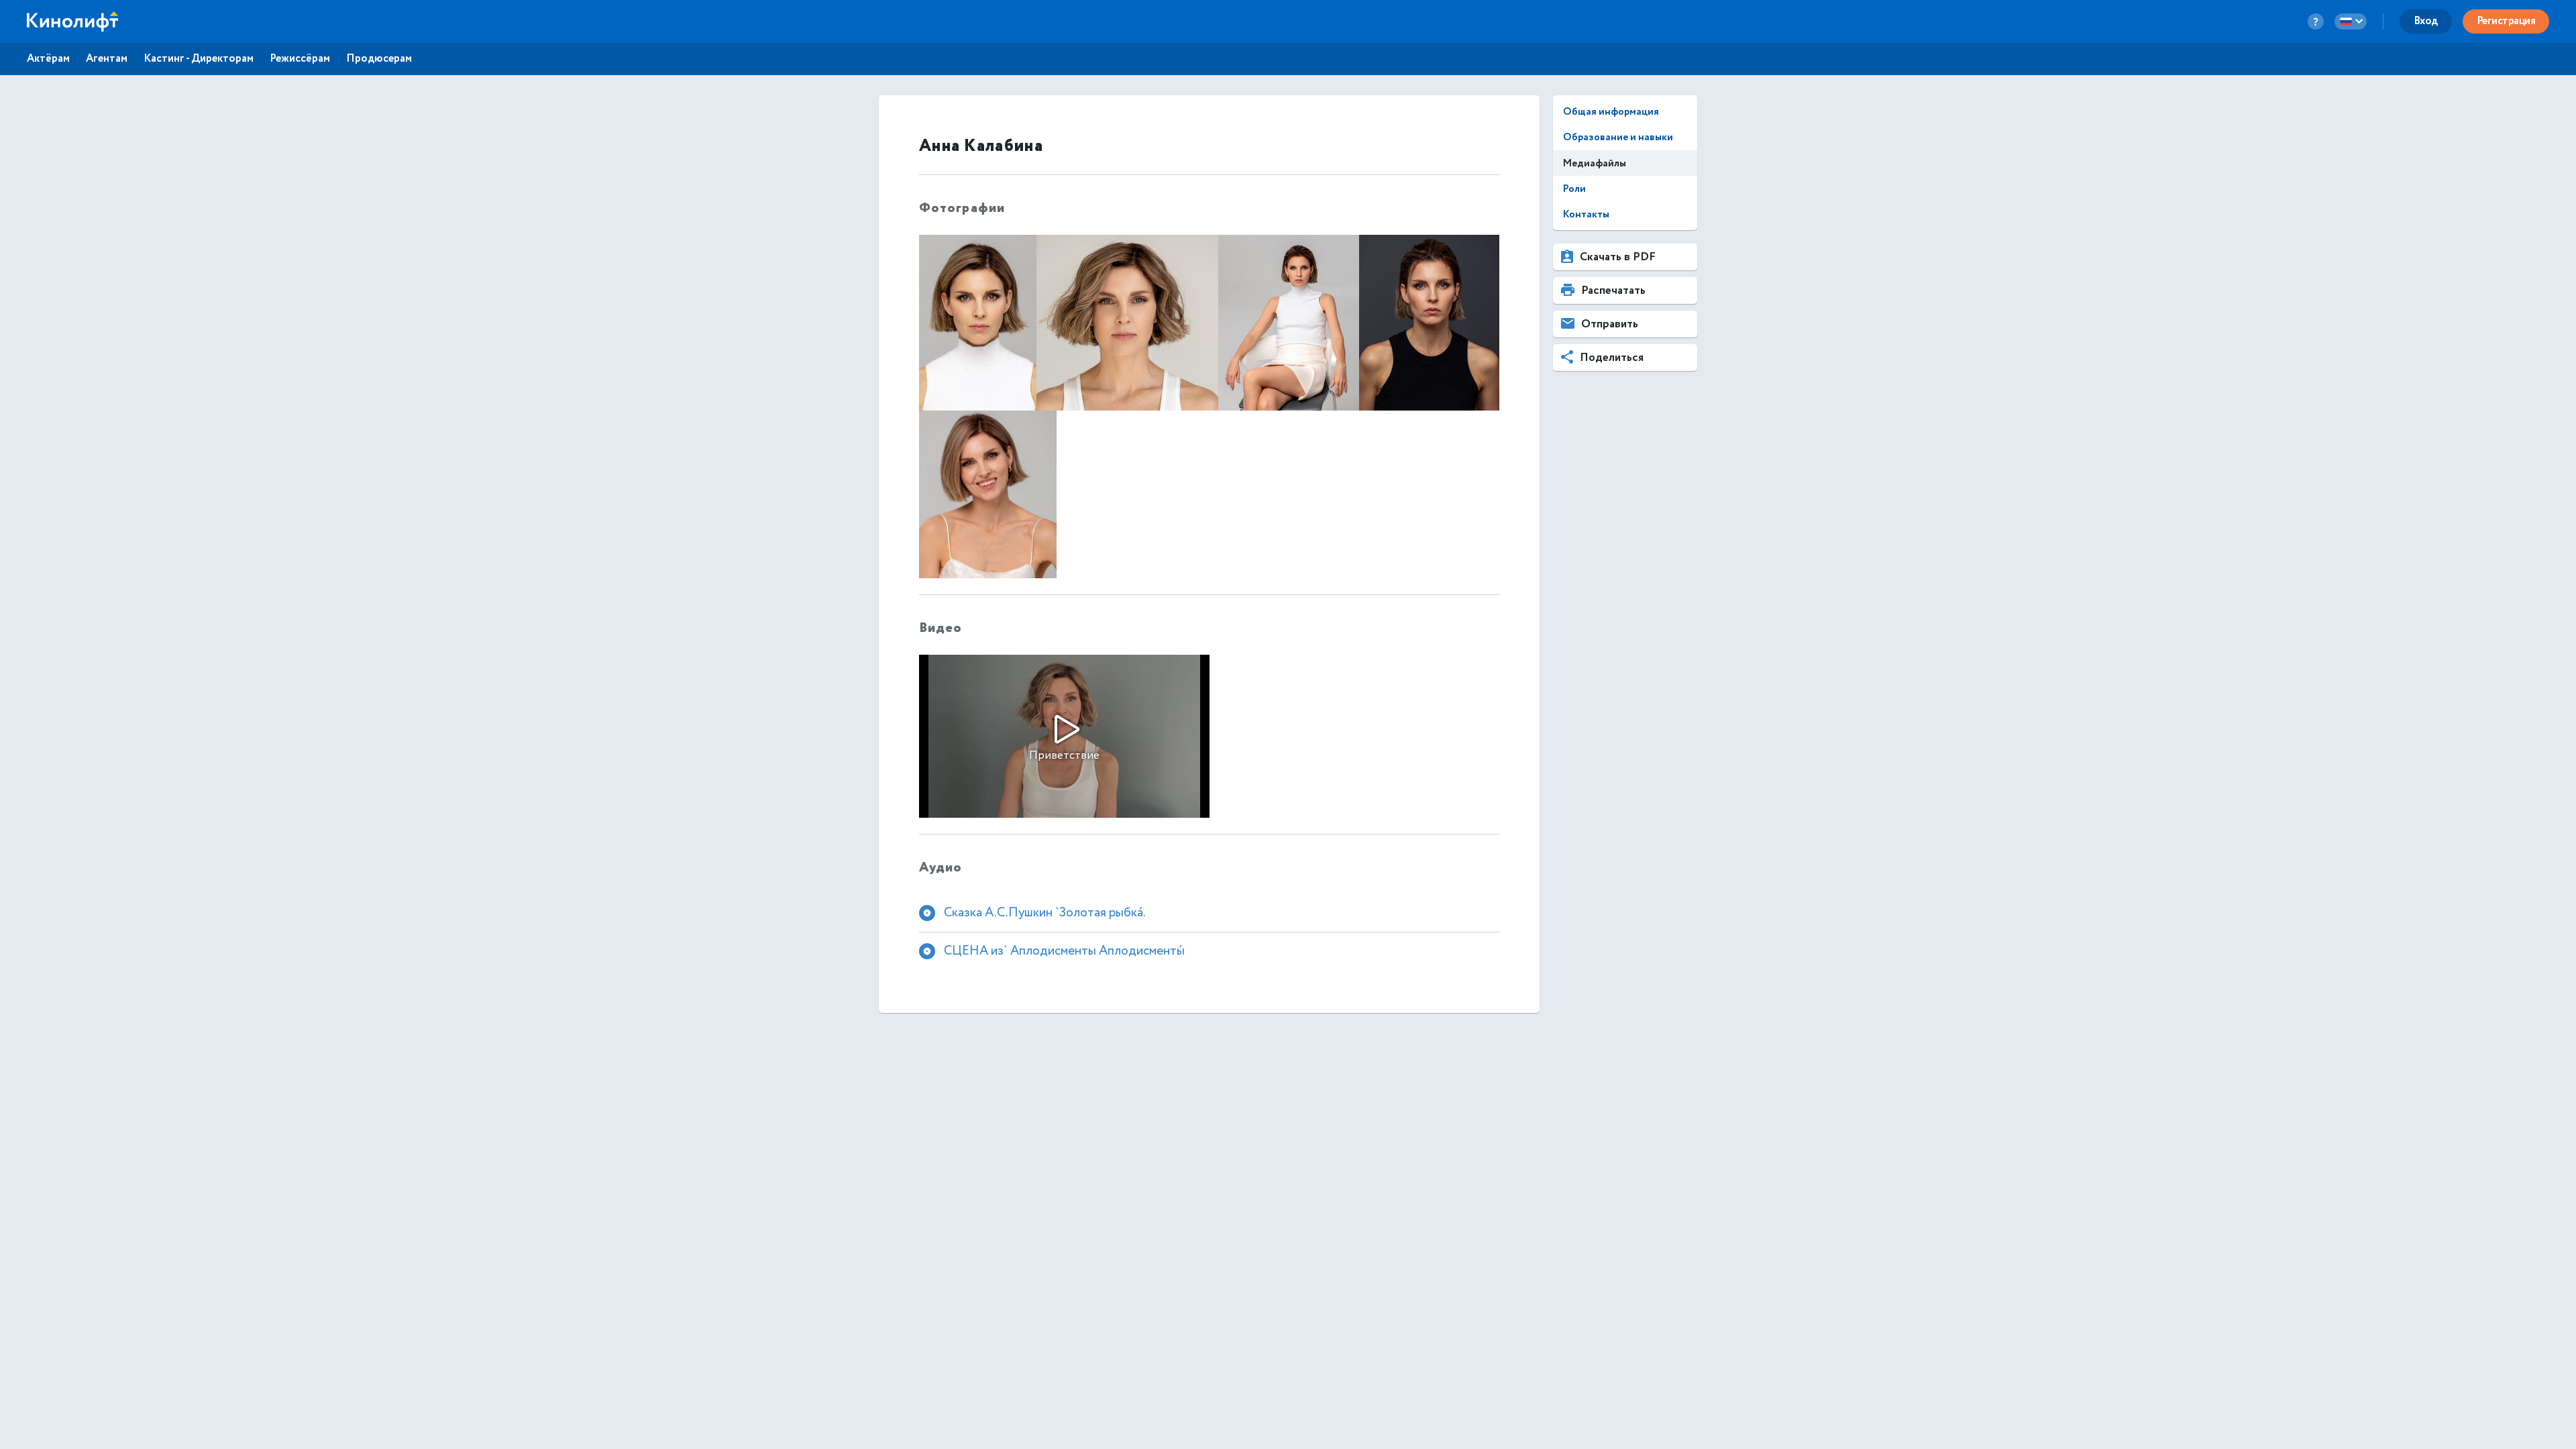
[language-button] (2351, 21)
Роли (1574, 189)
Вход (2426, 21)
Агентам (107, 59)
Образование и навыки (1618, 137)
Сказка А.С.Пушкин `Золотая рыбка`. (1045, 912)
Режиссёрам (300, 59)
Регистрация (2506, 21)
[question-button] (2316, 21)
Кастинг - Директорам (199, 59)
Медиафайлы (1595, 163)
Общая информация (1611, 112)
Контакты (1586, 214)
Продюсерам (379, 59)
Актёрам (48, 59)
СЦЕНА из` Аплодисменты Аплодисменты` (1064, 951)
